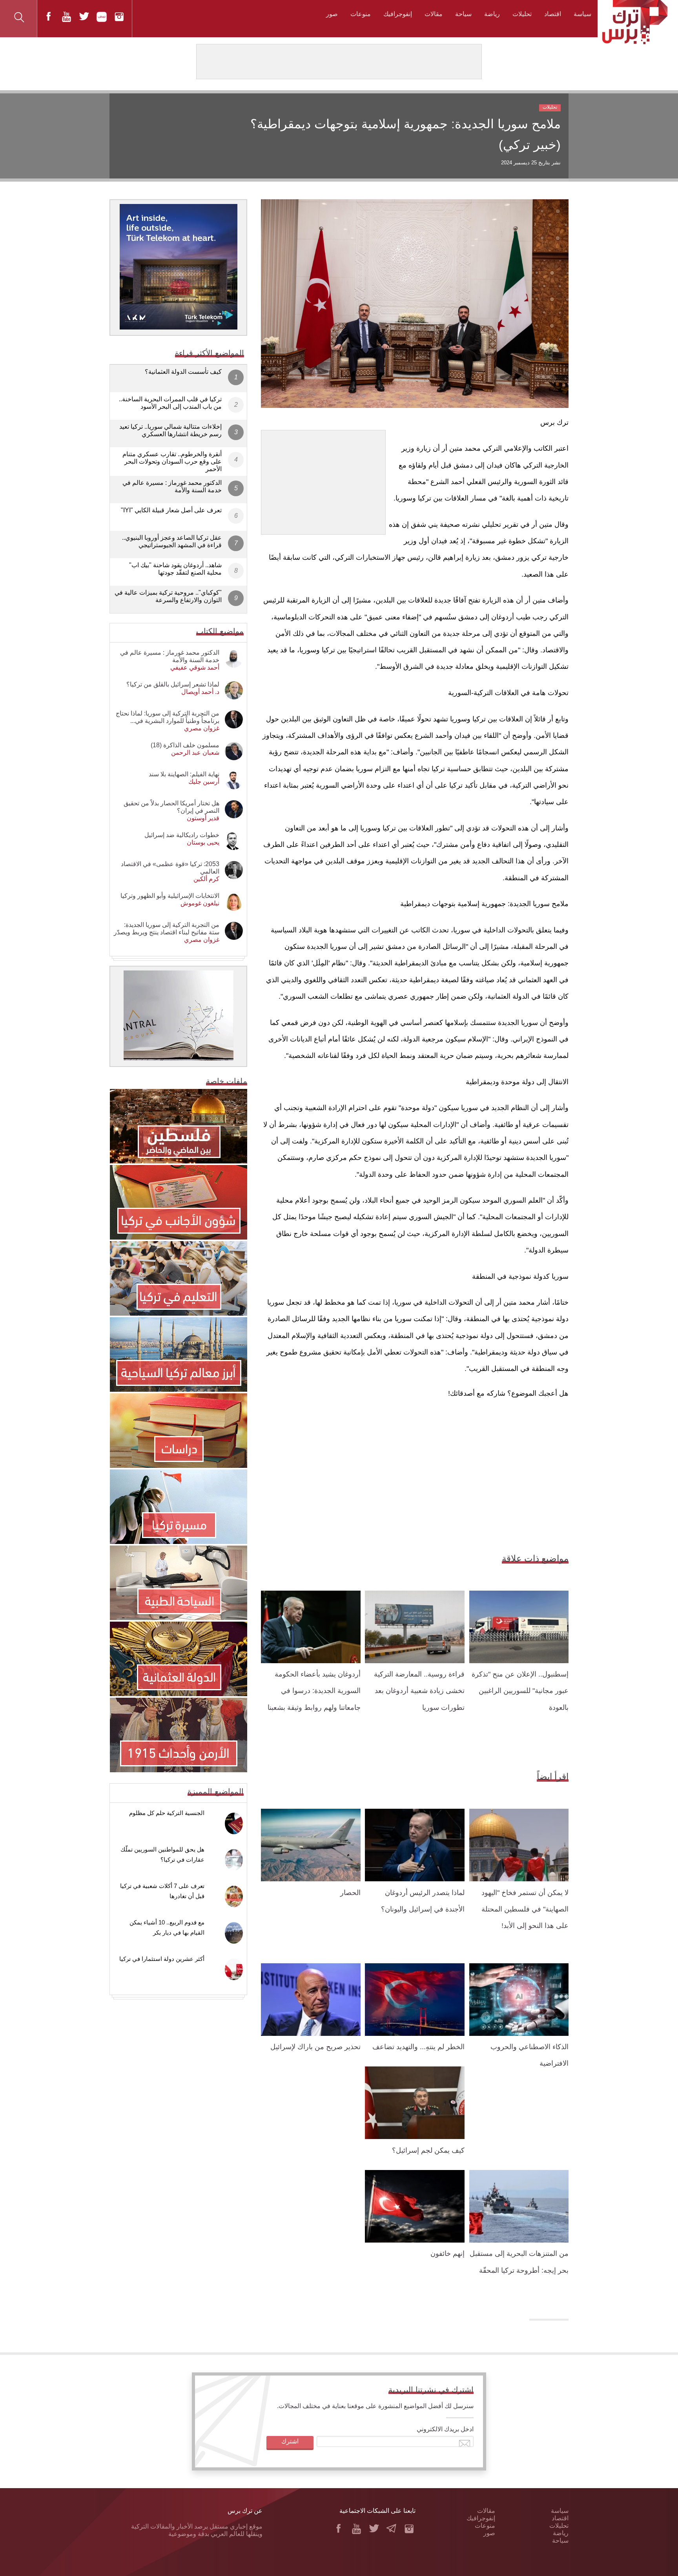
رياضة (492, 14)
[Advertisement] (323, 479)
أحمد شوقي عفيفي (195, 667)
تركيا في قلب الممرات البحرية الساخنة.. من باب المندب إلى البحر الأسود (170, 403)
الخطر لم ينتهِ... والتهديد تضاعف (418, 2047)
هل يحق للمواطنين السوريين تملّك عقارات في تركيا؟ (162, 1854)
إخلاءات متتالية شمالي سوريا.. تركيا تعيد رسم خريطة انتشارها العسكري (170, 430)
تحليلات (522, 14)
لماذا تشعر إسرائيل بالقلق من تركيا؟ (173, 684)
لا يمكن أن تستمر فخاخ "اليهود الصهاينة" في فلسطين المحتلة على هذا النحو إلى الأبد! (525, 1909)
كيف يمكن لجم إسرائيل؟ (428, 2150)
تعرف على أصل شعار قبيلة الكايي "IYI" (171, 510)
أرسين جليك (204, 782)
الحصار (350, 1893)
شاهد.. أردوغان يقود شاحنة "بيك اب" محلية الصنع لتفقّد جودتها (175, 569)
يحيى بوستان (203, 842)
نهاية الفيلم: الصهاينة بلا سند (184, 774)
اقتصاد (553, 14)
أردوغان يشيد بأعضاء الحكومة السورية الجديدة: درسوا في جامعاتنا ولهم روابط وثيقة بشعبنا (314, 1691)
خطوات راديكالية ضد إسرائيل (182, 835)
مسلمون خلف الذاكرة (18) (185, 745)
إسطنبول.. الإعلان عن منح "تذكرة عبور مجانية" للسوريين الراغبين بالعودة (520, 1691)
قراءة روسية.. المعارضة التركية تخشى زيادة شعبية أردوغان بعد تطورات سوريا (419, 1691)
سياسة (582, 14)
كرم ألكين (206, 879)
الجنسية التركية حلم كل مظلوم (167, 1813)
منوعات (361, 14)
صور (332, 14)
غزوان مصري (202, 728)
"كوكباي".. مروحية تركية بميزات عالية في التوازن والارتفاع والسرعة (168, 596)
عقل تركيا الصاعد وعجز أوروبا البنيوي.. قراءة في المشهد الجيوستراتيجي (172, 541)
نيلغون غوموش (200, 903)
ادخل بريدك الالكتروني (445, 2429)
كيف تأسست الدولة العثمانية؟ (183, 372)
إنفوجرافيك (398, 14)
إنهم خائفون (447, 2254)
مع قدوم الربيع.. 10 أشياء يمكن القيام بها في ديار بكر (167, 1927)
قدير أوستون (203, 818)
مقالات (434, 14)
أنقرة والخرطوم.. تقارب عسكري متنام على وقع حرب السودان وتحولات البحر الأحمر (172, 461)
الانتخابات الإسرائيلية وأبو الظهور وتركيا (170, 896)
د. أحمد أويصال (200, 692)
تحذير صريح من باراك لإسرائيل (315, 2047)
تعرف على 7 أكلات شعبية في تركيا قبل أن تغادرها (162, 1891)
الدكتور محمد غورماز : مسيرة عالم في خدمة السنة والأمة (172, 486)
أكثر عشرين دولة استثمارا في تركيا (162, 1959)
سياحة (463, 14)
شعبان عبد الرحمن (195, 753)
